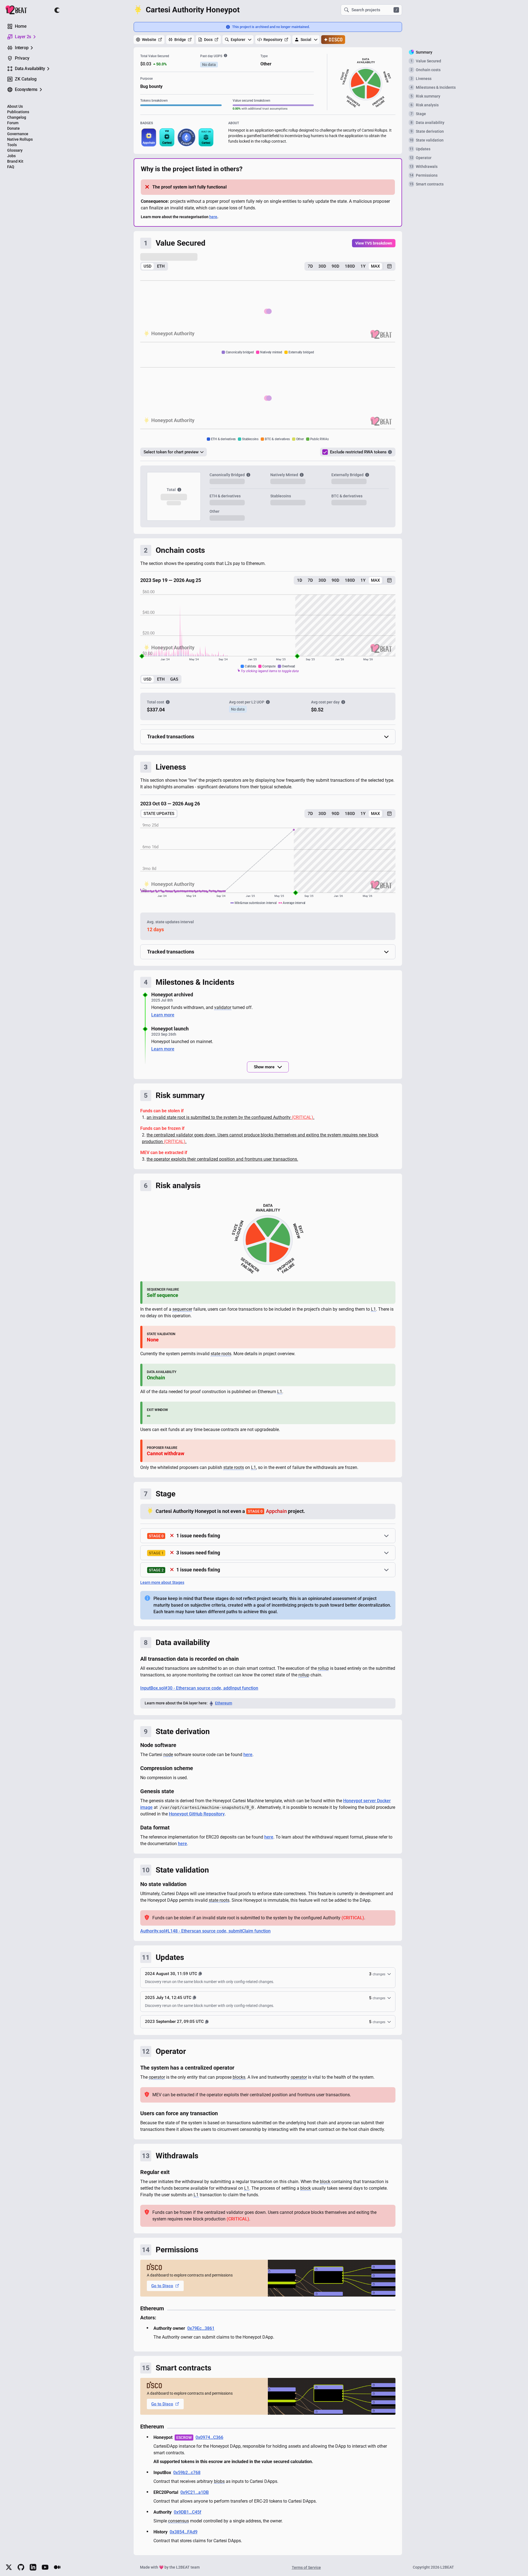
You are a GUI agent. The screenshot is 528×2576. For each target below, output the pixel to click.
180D (350, 266)
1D (300, 587)
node (168, 1761)
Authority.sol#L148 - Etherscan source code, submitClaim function (205, 1938)
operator (157, 2084)
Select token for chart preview (171, 452)
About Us (15, 106)
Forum (13, 123)
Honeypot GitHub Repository (197, 1821)
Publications (18, 112)
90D (335, 266)
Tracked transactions (171, 743)
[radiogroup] (154, 266)
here (213, 217)
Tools (12, 145)
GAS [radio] (174, 686)
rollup (323, 1675)
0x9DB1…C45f (188, 2519)
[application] (268, 637)
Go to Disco (162, 2292)
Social (306, 40)
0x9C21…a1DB (195, 2499)
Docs (208, 40)
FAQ (11, 167)
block (325, 2188)
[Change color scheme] (57, 10)
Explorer (238, 40)
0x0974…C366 (209, 2444)
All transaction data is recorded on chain (189, 1665)
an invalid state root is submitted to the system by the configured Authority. (230, 1124)
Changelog (17, 117)
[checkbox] (325, 452)
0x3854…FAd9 (184, 2538)
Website (149, 40)
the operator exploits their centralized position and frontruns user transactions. (222, 1166)
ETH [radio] (161, 266)
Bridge (180, 40)
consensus (178, 2528)
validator (223, 1014)
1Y (363, 266)
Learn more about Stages (162, 1589)
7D (310, 266)
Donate (13, 128)
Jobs (11, 156)
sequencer (182, 1316)
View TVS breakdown (374, 243)
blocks (239, 2084)
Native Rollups (20, 139)
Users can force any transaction (179, 2120)
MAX (375, 266)
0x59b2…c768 (187, 2479)
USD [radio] (148, 266)
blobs (219, 2488)
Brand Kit (15, 161)
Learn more (163, 1021)
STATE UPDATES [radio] (159, 820)
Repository (273, 40)
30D (322, 266)
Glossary (15, 150)
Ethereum (224, 1710)
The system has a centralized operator (187, 2074)
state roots (221, 1360)
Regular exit (155, 2179)
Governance (18, 134)
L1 (373, 1316)
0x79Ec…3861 (201, 2335)
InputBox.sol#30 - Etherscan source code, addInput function (199, 1695)
